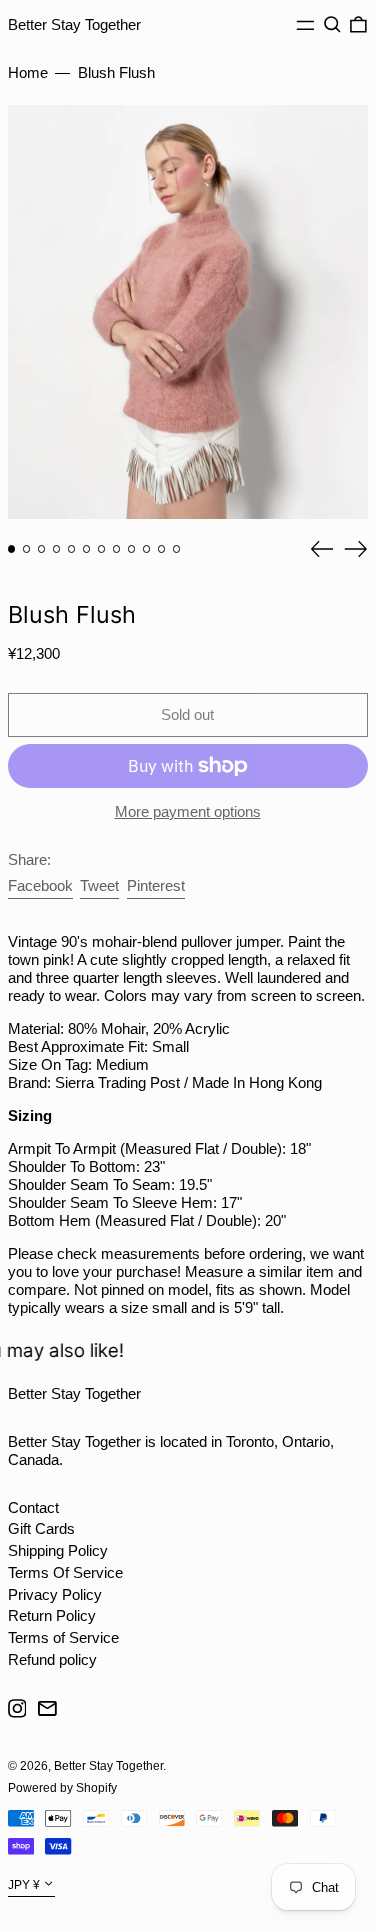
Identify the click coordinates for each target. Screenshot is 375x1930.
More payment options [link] (188, 811)
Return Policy (52, 1615)
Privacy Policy (55, 1594)
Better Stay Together (74, 24)
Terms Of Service (65, 1572)
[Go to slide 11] (162, 549)
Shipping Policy (58, 1550)
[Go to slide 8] (117, 549)
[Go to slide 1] (12, 549)
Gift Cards (41, 1528)
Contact (33, 1507)
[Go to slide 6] (87, 549)
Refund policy (52, 1659)
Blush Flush (116, 72)
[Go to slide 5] (72, 549)
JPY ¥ (24, 1885)
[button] (332, 25)
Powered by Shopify (62, 1788)
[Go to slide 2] (27, 549)
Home (28, 72)
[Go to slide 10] (147, 549)
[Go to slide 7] (102, 549)
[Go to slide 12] (177, 549)
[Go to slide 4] (57, 549)
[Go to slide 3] (42, 549)
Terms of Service (63, 1637)
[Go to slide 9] (132, 549)
